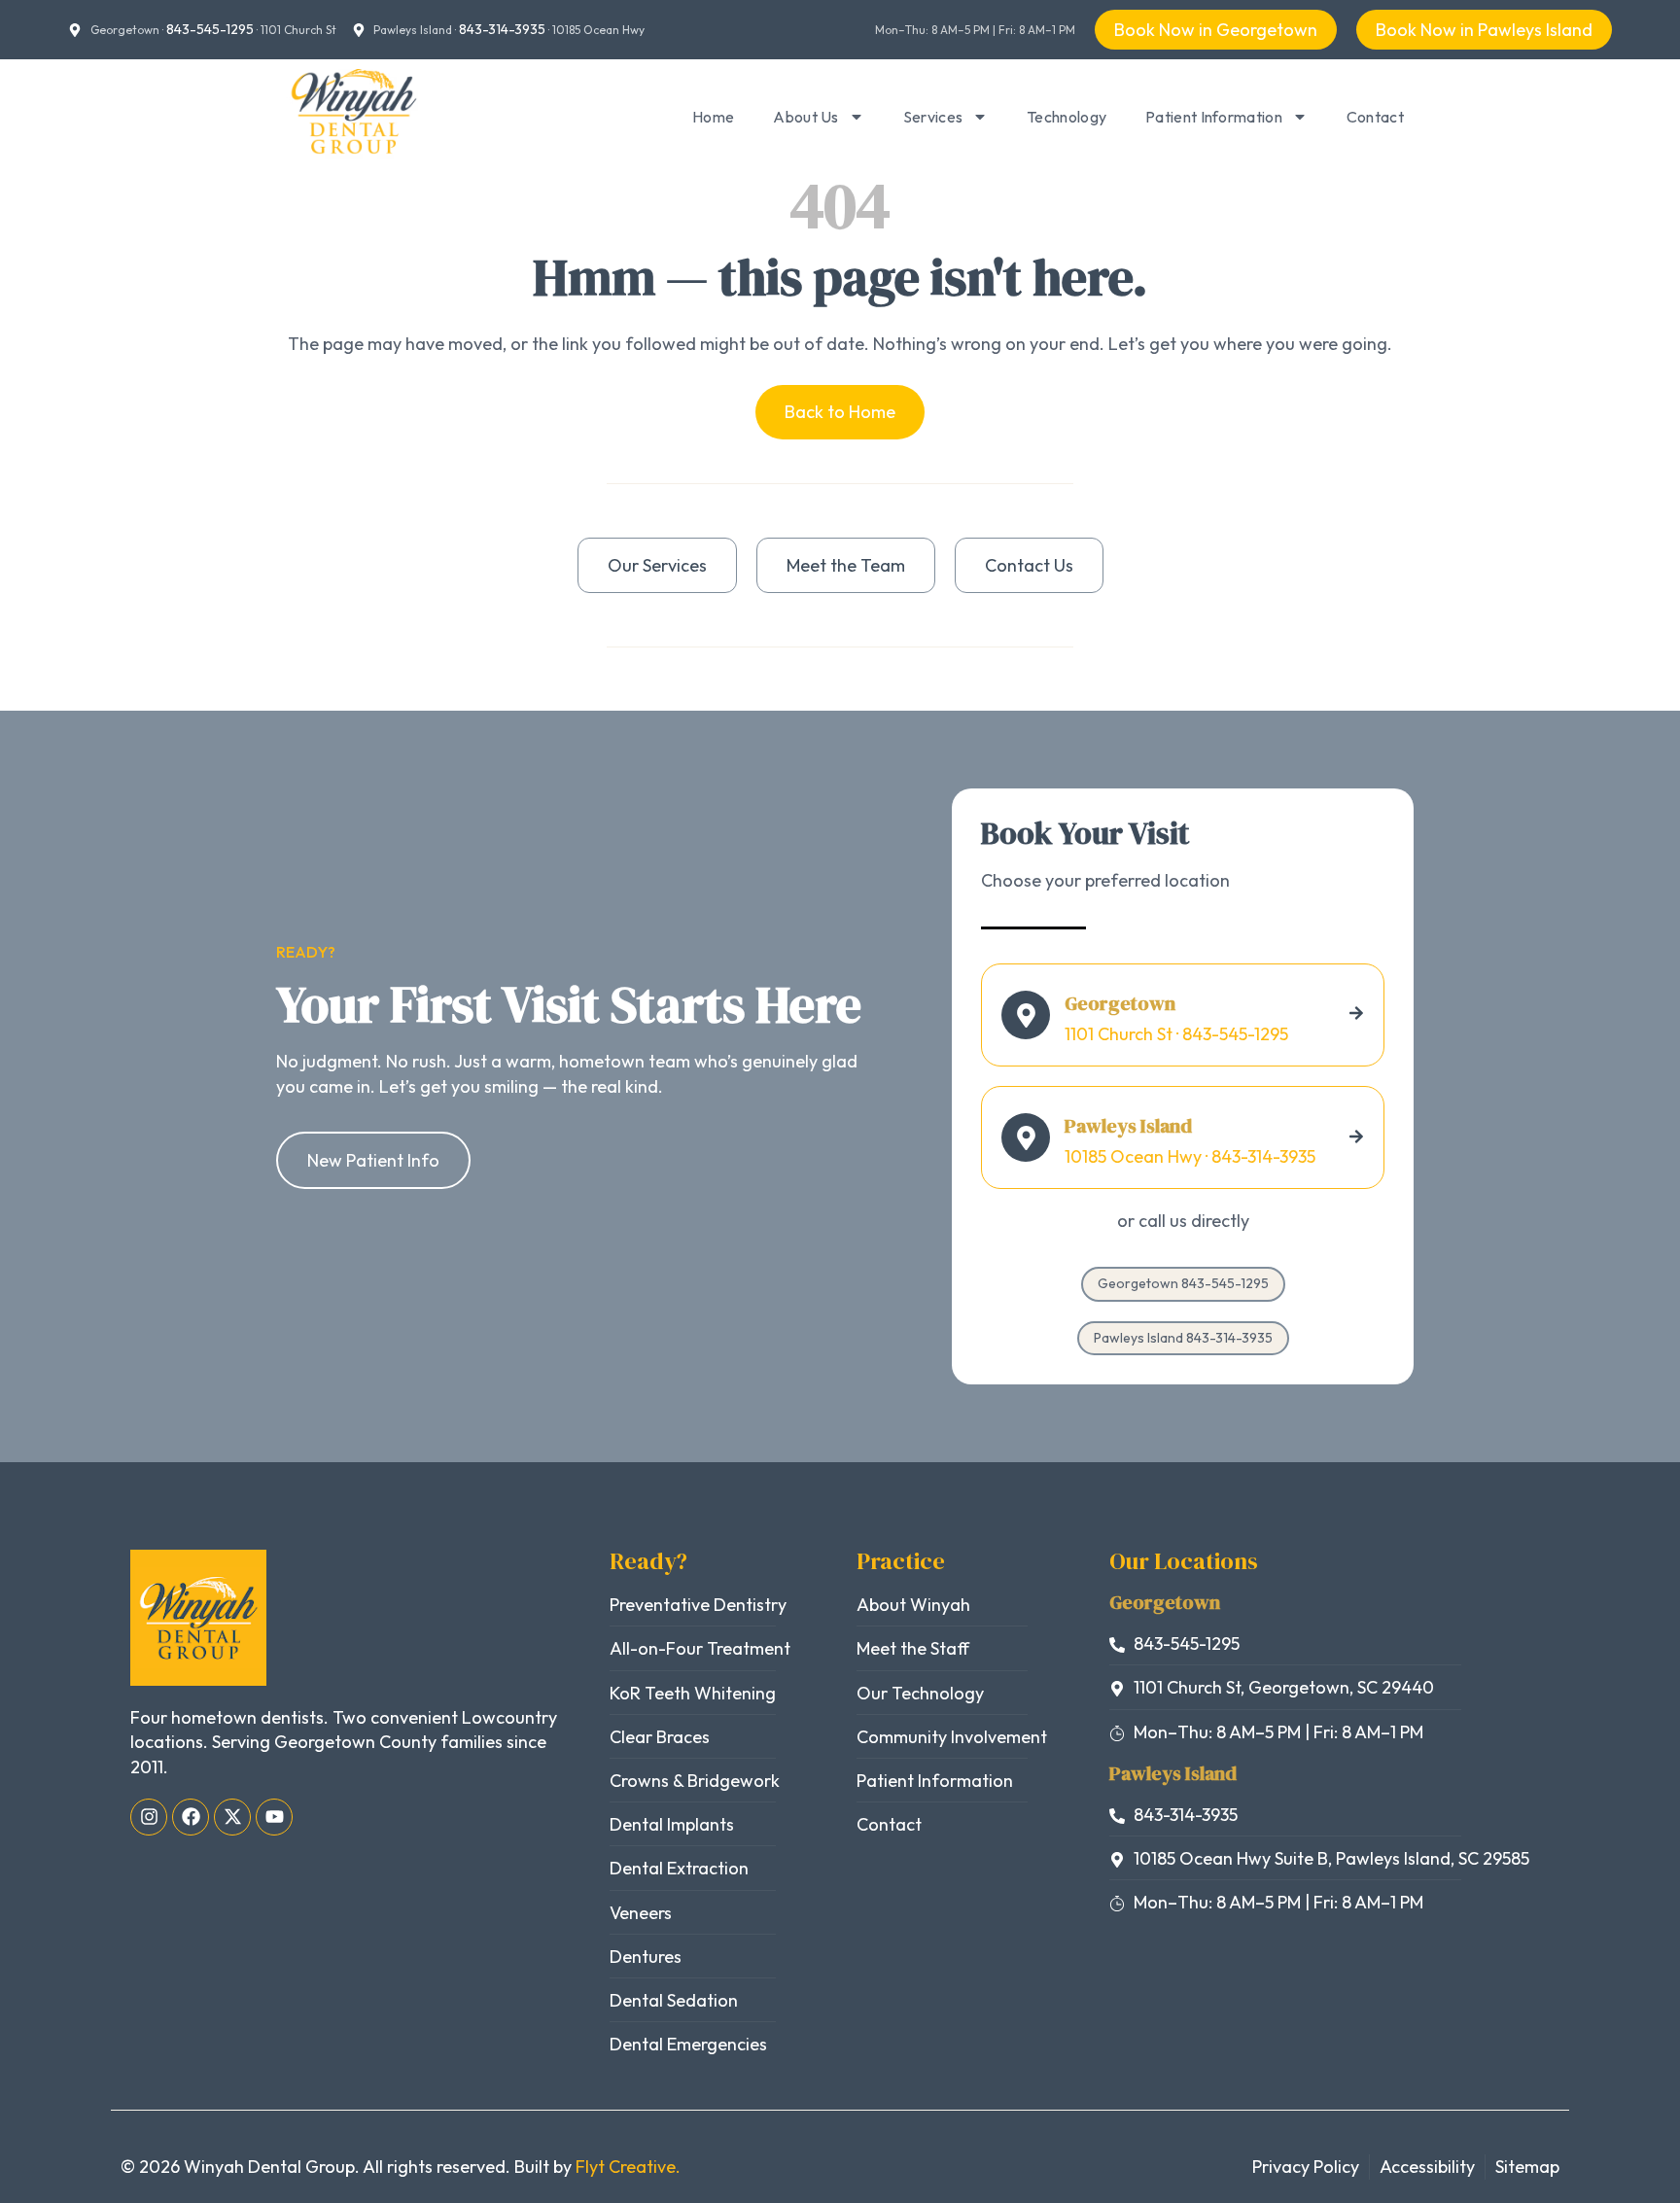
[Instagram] (149, 1817)
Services (933, 117)
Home (713, 117)
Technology (1067, 117)
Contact (1375, 117)
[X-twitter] (232, 1817)
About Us (805, 117)
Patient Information (1214, 117)
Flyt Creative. (628, 2167)
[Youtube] (274, 1817)
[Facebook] (191, 1817)
